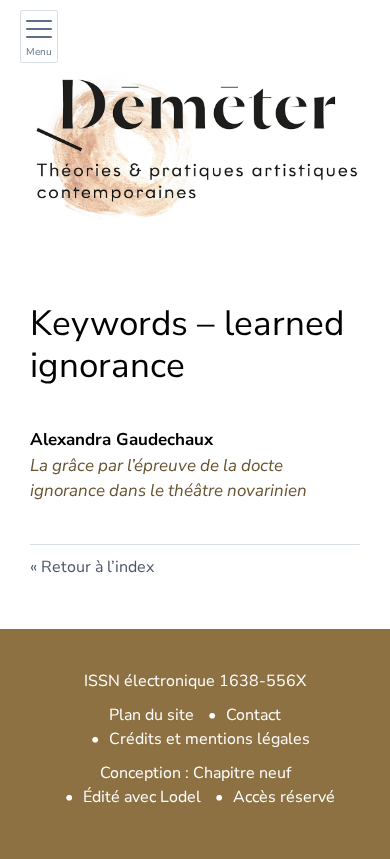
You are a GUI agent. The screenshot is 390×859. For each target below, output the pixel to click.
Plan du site (151, 715)
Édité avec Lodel (142, 797)
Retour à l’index (97, 567)
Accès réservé (284, 797)
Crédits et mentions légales (209, 739)
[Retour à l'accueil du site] (195, 139)
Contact (253, 715)
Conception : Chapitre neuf (195, 773)
